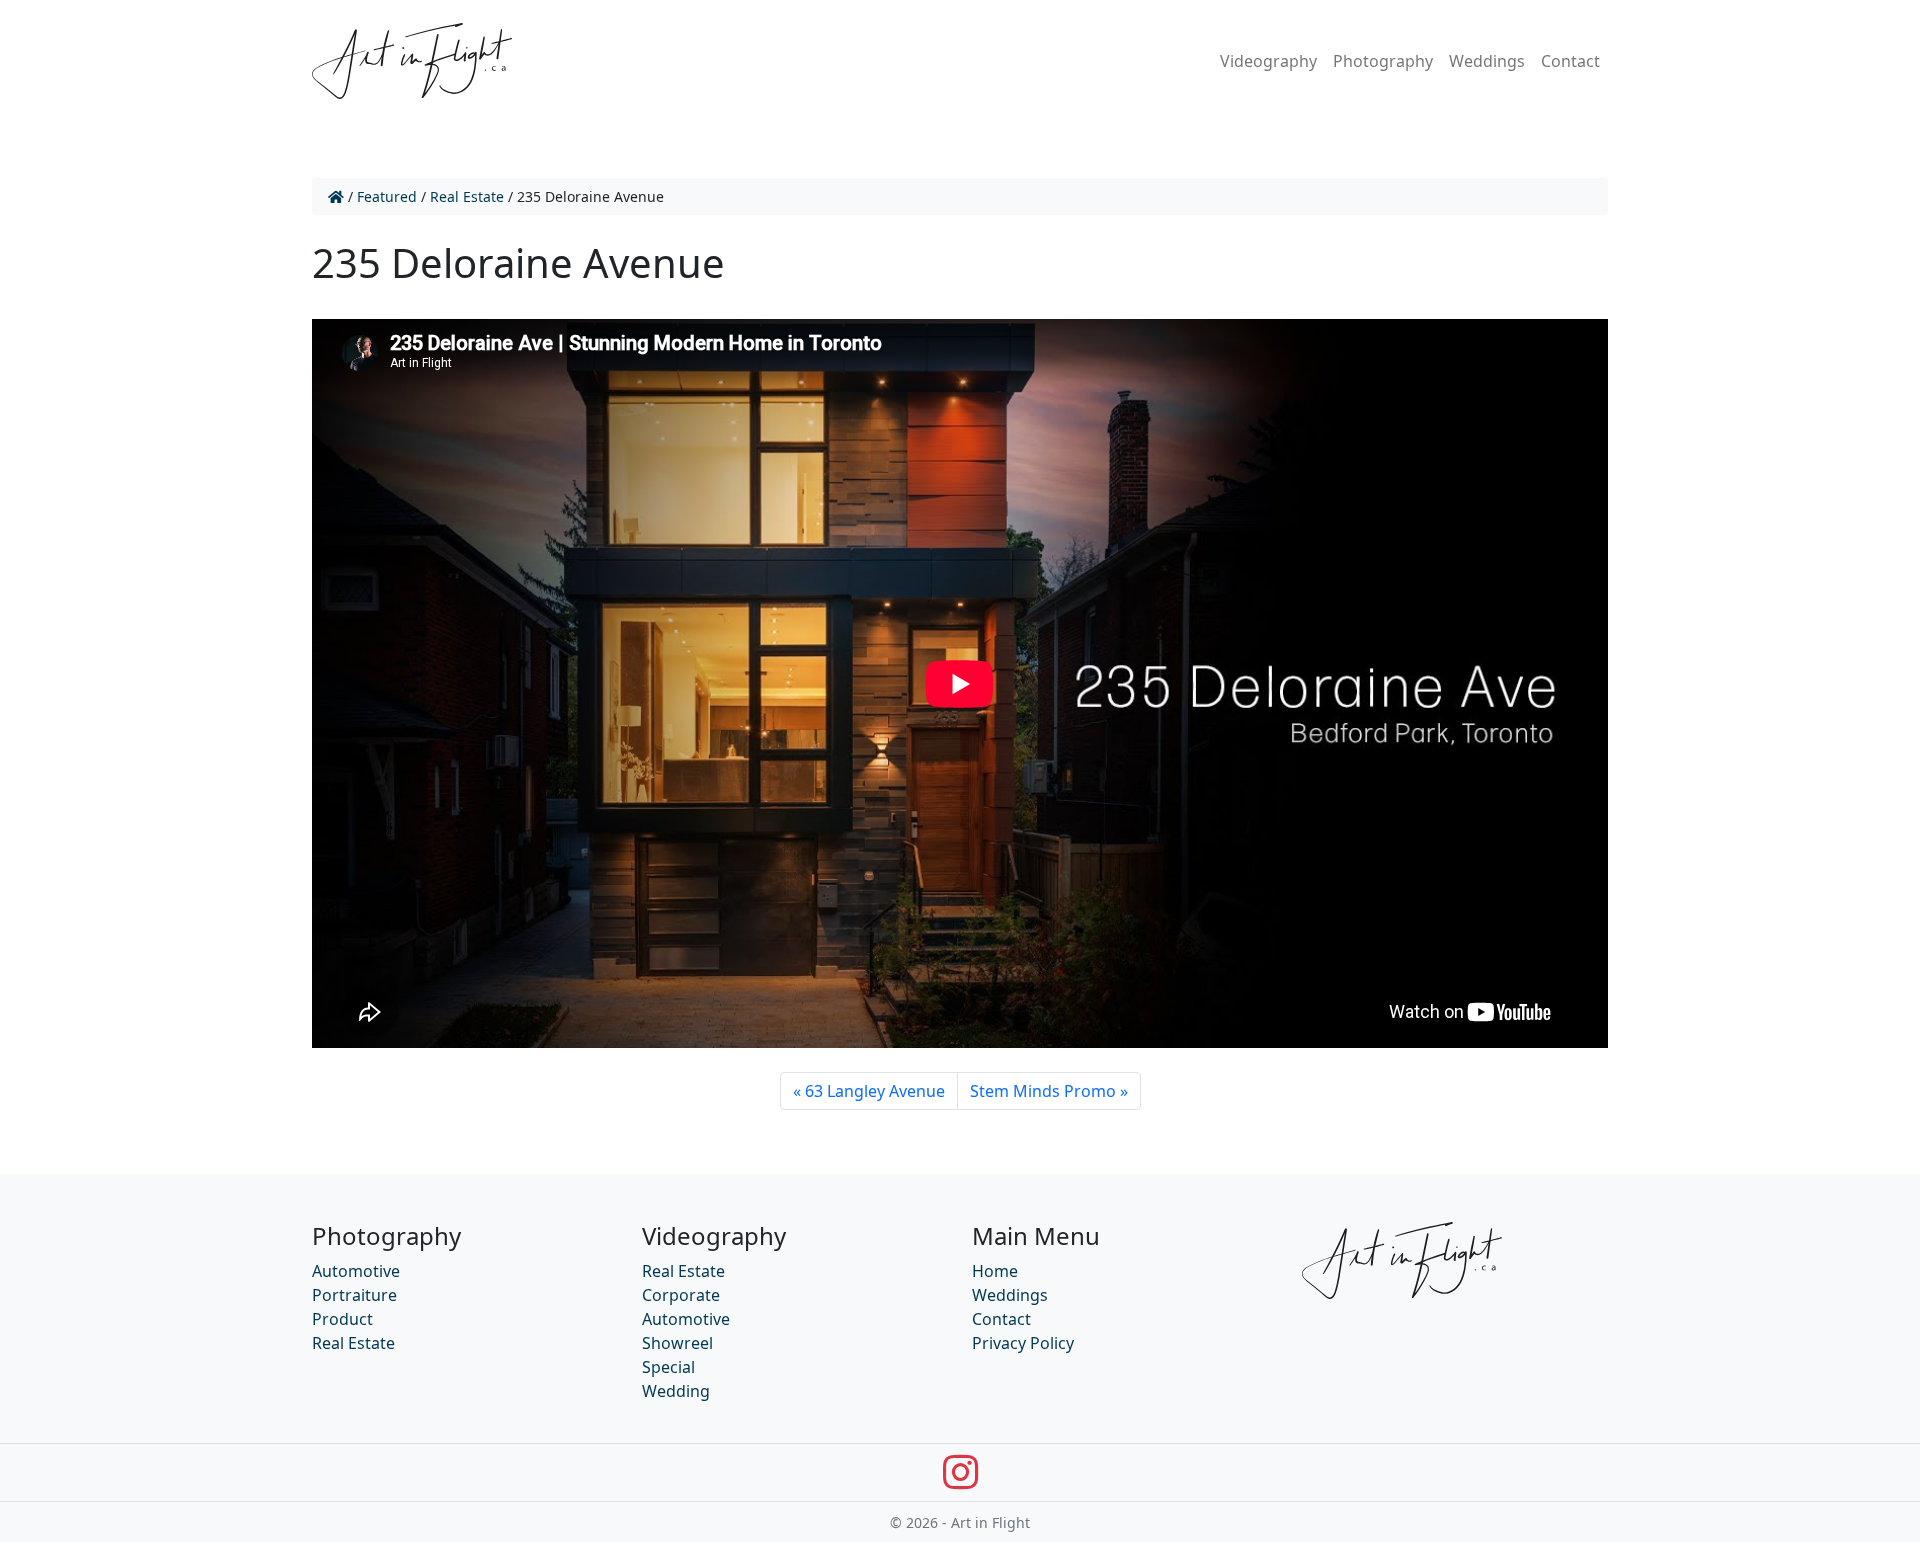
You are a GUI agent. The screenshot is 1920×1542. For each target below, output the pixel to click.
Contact (1570, 61)
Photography (1383, 61)
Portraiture (354, 1295)
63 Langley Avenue (875, 1091)
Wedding (676, 1391)
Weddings (1487, 61)
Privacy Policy (1023, 1343)
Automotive (356, 1271)
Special (668, 1367)
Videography (1268, 61)
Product (342, 1319)
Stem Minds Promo (1043, 1091)
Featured (387, 196)
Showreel (677, 1343)
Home (995, 1271)
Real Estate (467, 196)
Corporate (681, 1295)
